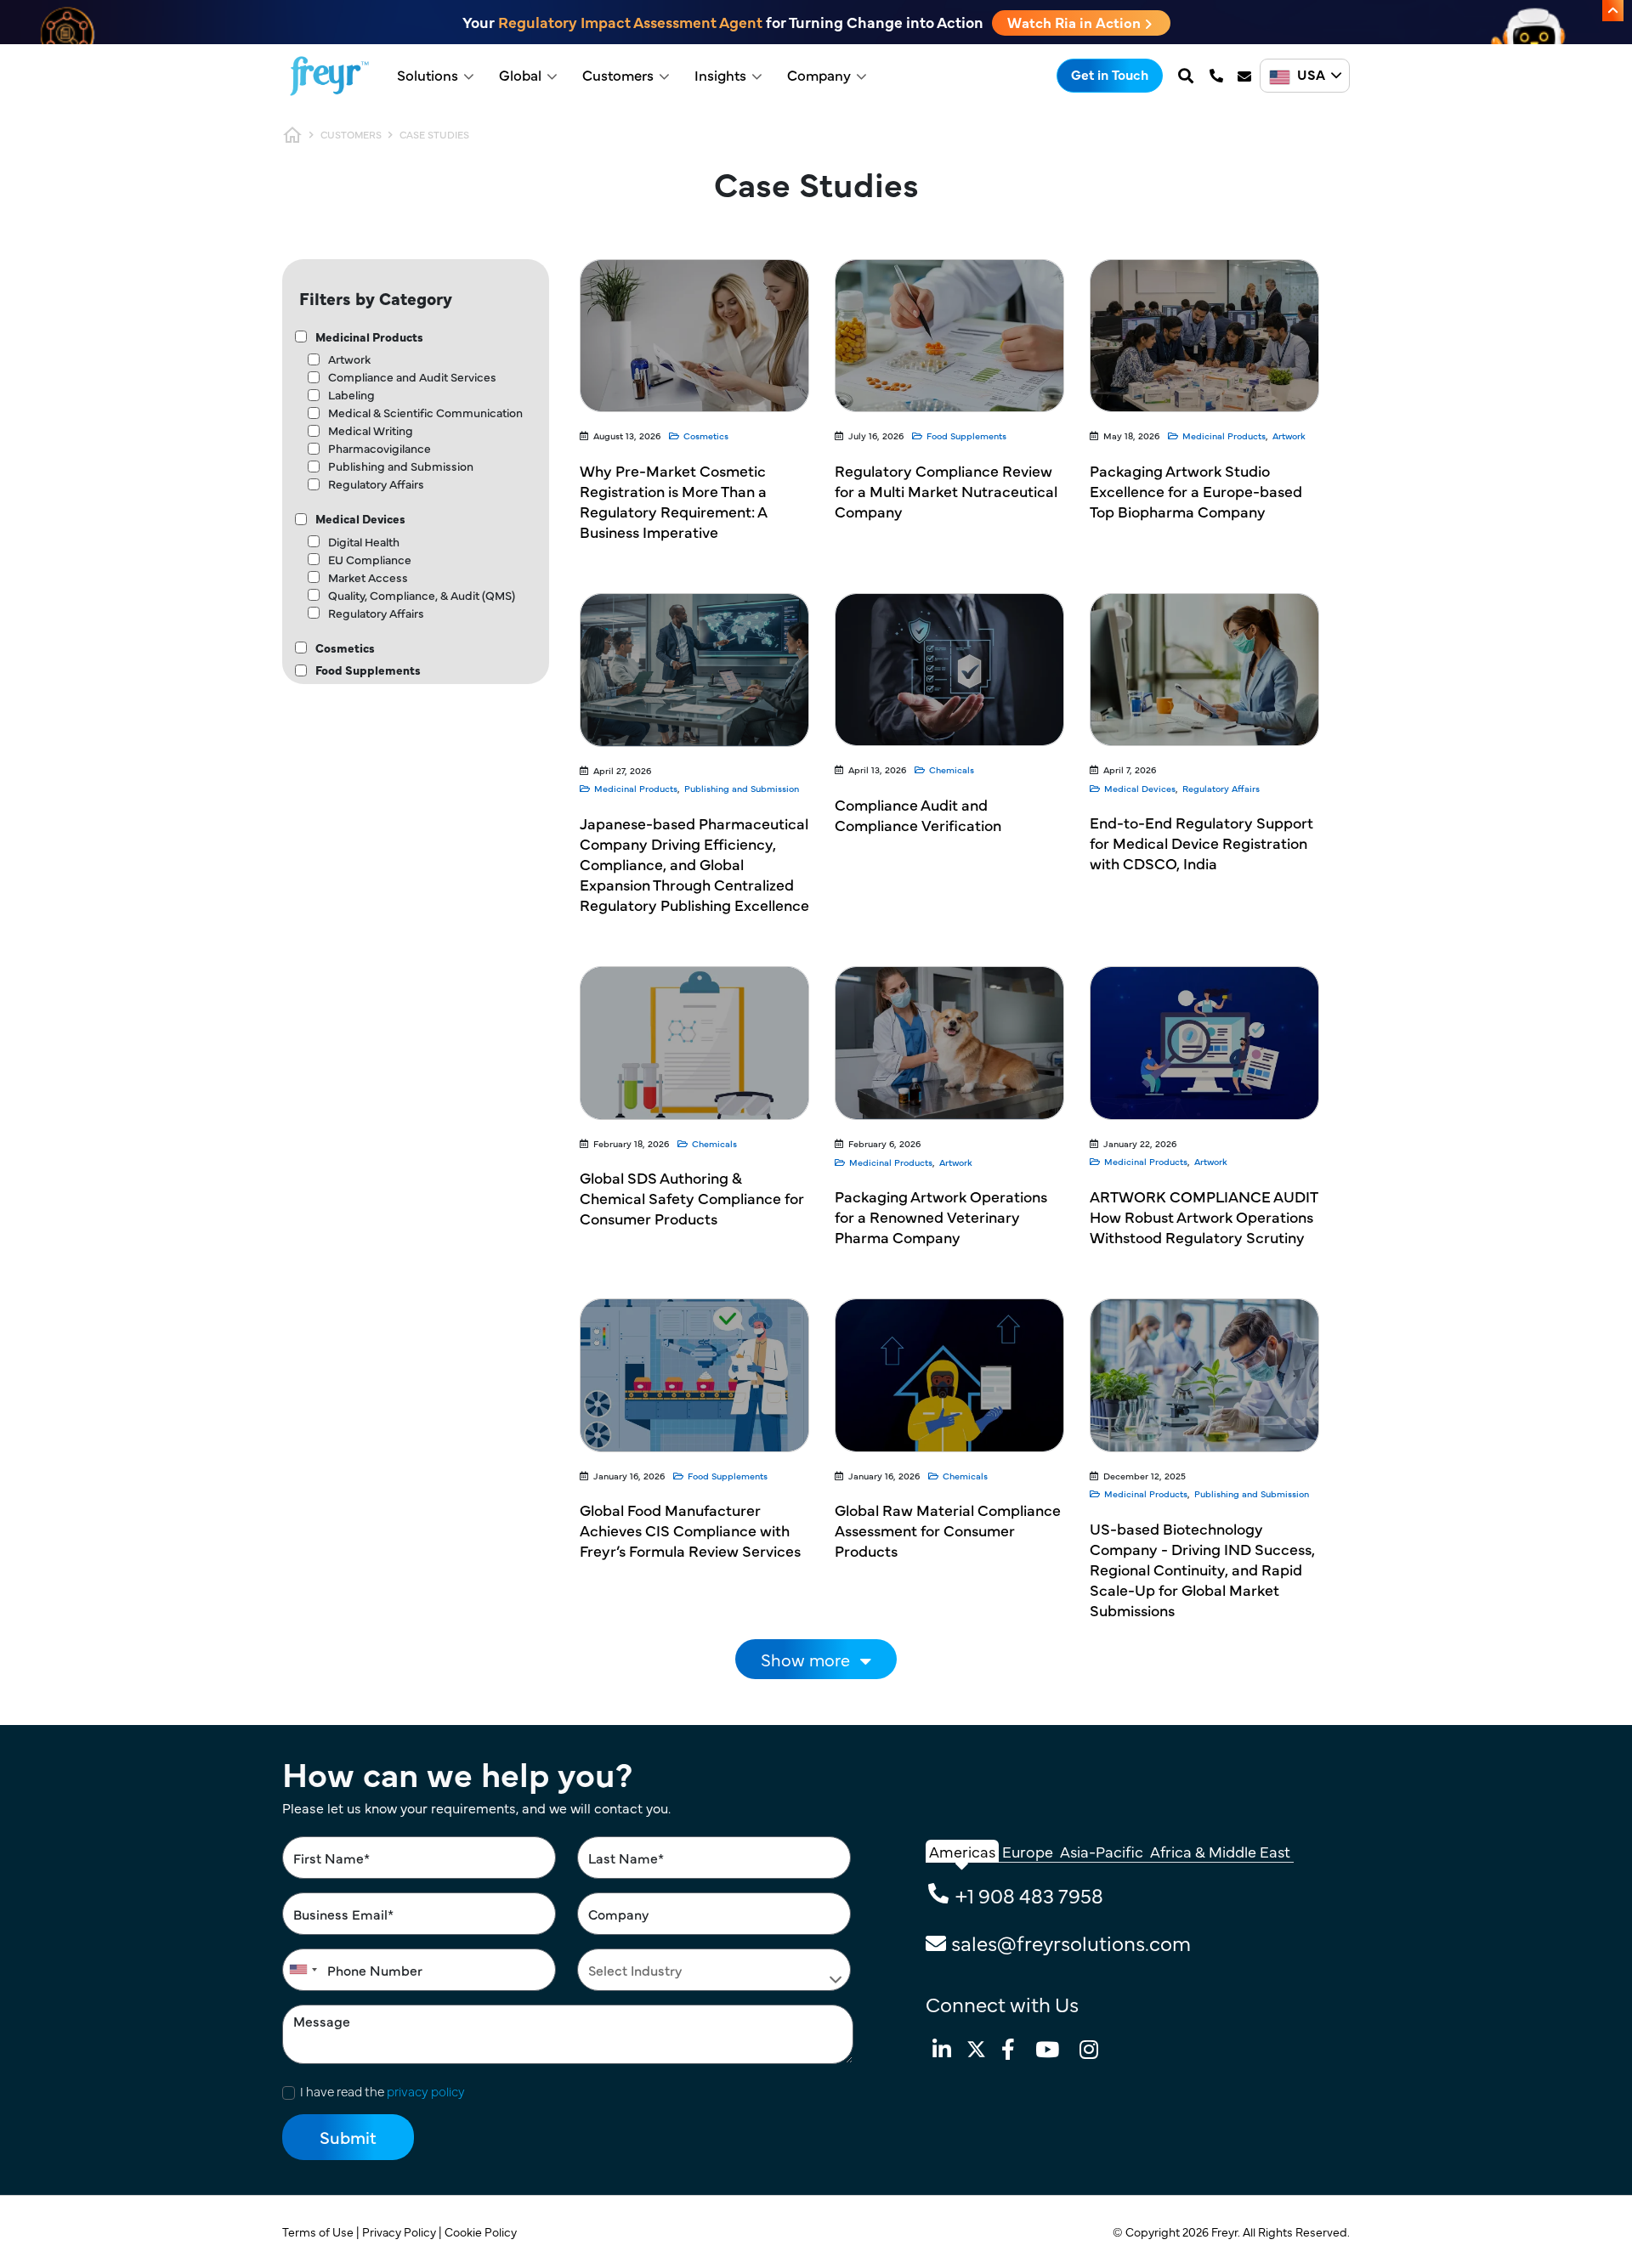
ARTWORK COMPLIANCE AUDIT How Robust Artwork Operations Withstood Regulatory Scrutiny (1204, 1216)
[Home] (329, 76)
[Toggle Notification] (1613, 11)
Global (520, 75)
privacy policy (426, 2091)
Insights (720, 75)
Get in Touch (1110, 74)
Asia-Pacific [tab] (1102, 1851)
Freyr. (1227, 2231)
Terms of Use (319, 2231)
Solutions (428, 75)
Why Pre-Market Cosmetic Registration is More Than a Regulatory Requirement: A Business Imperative (673, 501)
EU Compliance (370, 559)
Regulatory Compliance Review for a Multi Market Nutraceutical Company (946, 491)
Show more (805, 1659)
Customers (618, 75)
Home (292, 135)
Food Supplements (368, 670)
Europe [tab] (1028, 1851)
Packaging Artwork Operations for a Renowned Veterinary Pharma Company (941, 1216)
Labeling (351, 394)
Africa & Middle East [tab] (1220, 1851)
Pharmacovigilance (380, 448)
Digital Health (364, 541)
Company (819, 75)
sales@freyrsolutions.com (1071, 1942)
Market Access (368, 577)
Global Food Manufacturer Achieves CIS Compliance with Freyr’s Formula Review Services (690, 1530)
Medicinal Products (369, 337)
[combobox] (303, 1970)
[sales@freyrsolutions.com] (1246, 76)
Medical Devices (360, 518)
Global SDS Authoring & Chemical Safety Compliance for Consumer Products (692, 1198)
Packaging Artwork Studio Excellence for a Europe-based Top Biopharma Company (1196, 491)
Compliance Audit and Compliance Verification (918, 814)
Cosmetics (345, 648)
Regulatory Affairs (376, 484)
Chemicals (952, 769)
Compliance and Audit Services (412, 376)
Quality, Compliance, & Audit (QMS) (422, 595)
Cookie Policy (482, 2231)
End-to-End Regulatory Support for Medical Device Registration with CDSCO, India (1201, 843)
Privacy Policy (400, 2231)
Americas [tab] (962, 1851)
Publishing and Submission (401, 466)
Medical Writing (371, 430)
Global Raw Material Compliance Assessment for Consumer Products (948, 1530)
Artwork (349, 359)
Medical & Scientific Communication (425, 412)
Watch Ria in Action (1076, 22)
